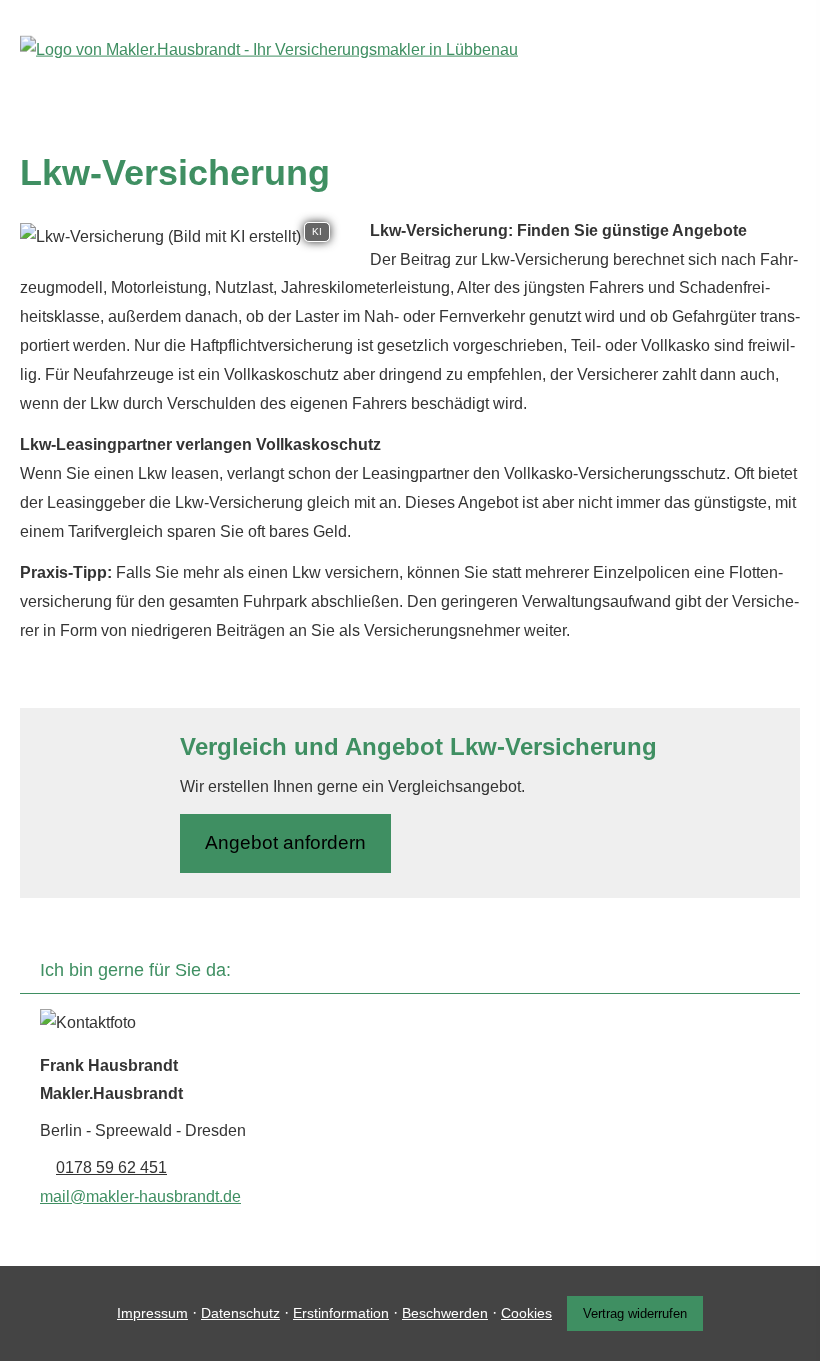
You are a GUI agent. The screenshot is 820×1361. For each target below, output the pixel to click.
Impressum (152, 1313)
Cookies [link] (526, 1313)
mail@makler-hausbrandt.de (140, 1196)
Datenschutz (240, 1313)
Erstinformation (341, 1313)
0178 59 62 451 (111, 1167)
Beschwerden (445, 1313)
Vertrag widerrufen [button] (635, 1313)
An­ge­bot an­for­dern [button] (285, 842)
